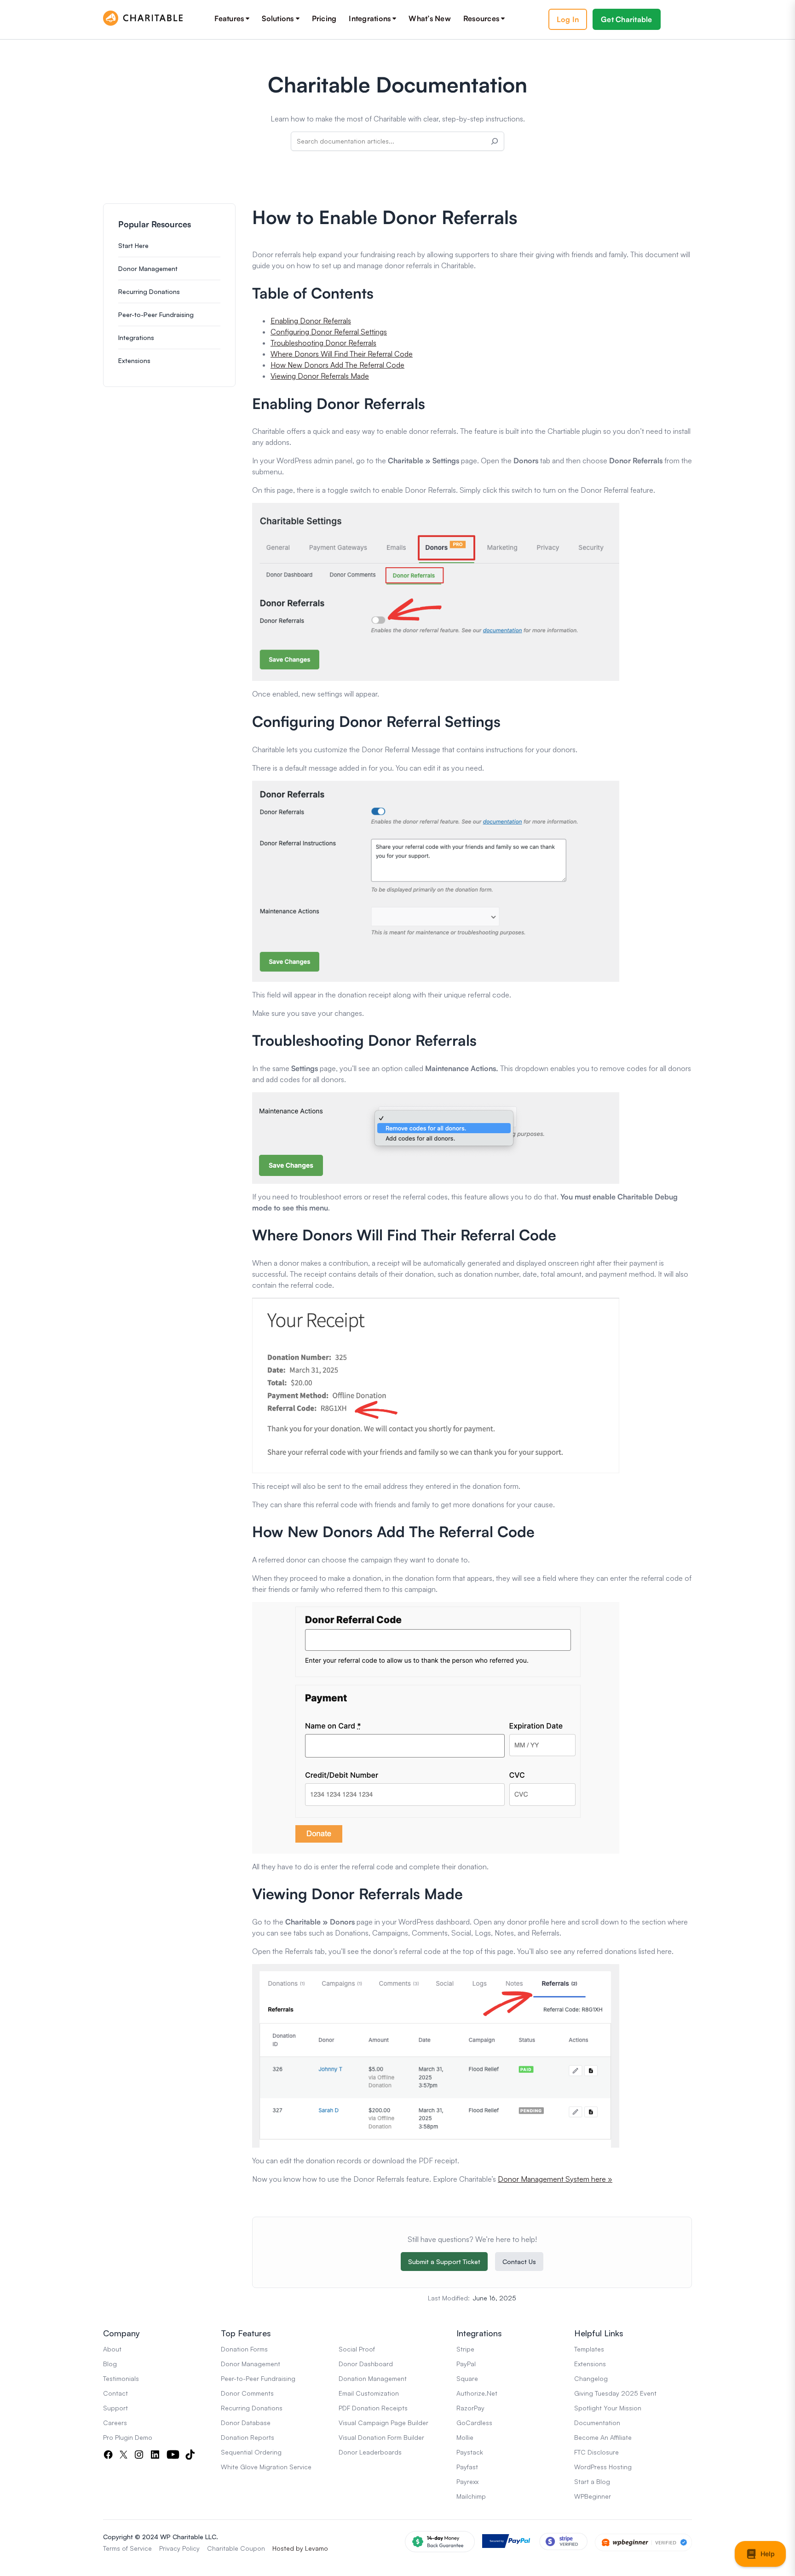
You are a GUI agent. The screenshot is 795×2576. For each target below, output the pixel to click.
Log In (568, 19)
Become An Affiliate (603, 2437)
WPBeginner (593, 2496)
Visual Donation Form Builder (381, 2437)
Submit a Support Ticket (444, 2262)
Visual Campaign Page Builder (383, 2423)
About (112, 2349)
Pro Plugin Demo (128, 2437)
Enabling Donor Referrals (311, 321)
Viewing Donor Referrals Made (320, 376)
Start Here (133, 245)
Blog (110, 2364)
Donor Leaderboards (370, 2452)
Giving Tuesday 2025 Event (615, 2393)
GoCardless (474, 2423)
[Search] (495, 141)
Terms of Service (127, 2548)
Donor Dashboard (366, 2364)
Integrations (370, 18)
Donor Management (148, 268)
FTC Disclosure (596, 2452)
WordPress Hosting (603, 2467)
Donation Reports (248, 2437)
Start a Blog (592, 2481)
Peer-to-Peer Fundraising (156, 314)
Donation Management (373, 2378)
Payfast (467, 2467)
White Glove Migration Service (266, 2467)
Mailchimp (471, 2496)
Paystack (470, 2452)
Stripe (465, 2349)
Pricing (324, 18)
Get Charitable (627, 19)
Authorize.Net (477, 2393)
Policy (191, 2548)
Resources (481, 18)
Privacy (170, 2548)
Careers (115, 2423)
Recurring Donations (149, 291)
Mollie (465, 2437)
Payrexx (467, 2481)
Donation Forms (244, 2349)
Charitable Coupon (236, 2548)
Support (115, 2408)
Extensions (134, 360)
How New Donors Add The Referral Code (337, 365)
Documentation (597, 2423)
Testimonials (121, 2378)
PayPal (466, 2364)
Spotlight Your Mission (608, 2408)
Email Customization (369, 2393)
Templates (589, 2349)
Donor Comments (247, 2393)
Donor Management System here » (555, 2179)
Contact (115, 2393)
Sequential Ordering (251, 2452)
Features (229, 18)
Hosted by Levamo (300, 2548)
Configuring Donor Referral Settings (329, 332)
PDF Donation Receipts (373, 2408)
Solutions (278, 18)
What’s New (430, 18)
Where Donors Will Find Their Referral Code (342, 354)
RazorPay (470, 2408)
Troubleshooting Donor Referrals (323, 343)
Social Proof (357, 2349)
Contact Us (519, 2262)
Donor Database (246, 2423)
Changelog (591, 2378)
